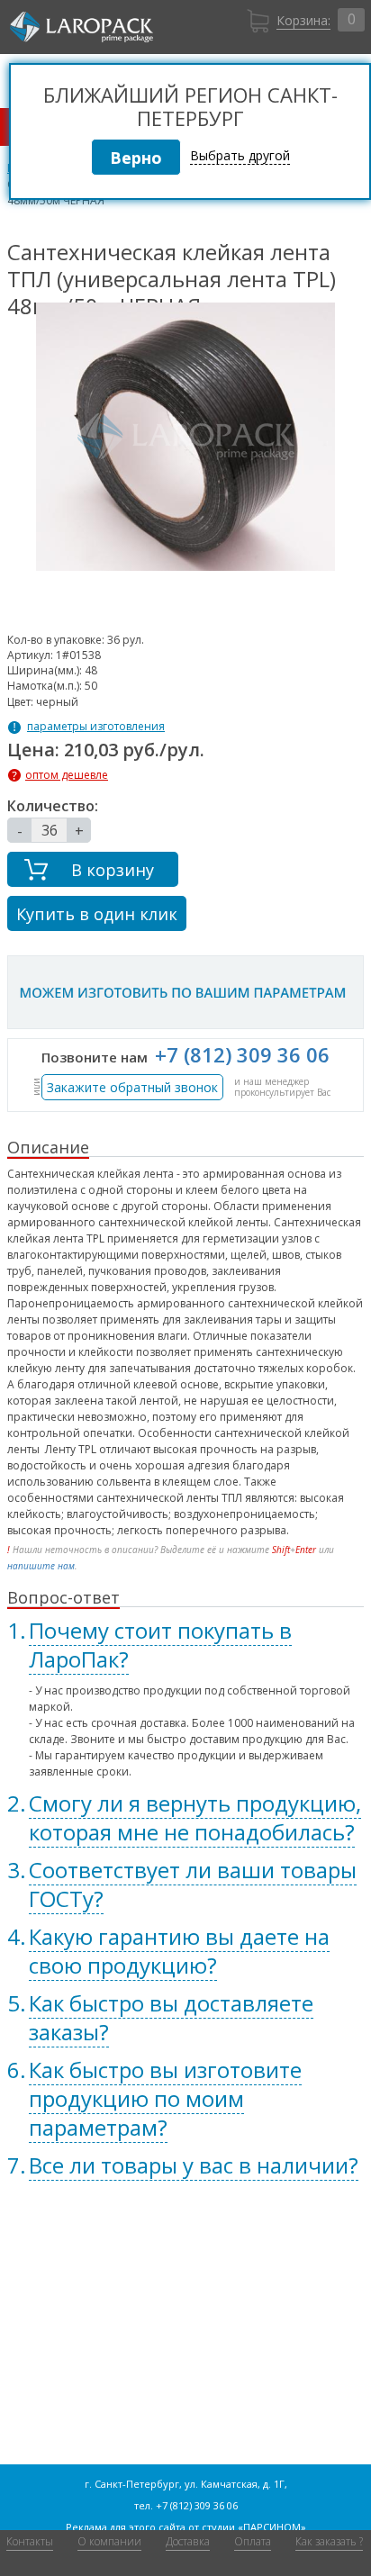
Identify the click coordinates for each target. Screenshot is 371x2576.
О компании (109, 2541)
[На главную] (81, 27)
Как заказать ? (329, 2541)
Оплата (253, 2541)
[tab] (185, 1645)
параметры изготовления (96, 727)
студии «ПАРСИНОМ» (254, 2527)
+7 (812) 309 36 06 (242, 1054)
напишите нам (41, 1566)
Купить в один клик (97, 914)
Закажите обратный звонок (132, 1087)
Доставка (188, 2541)
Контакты (30, 2541)
